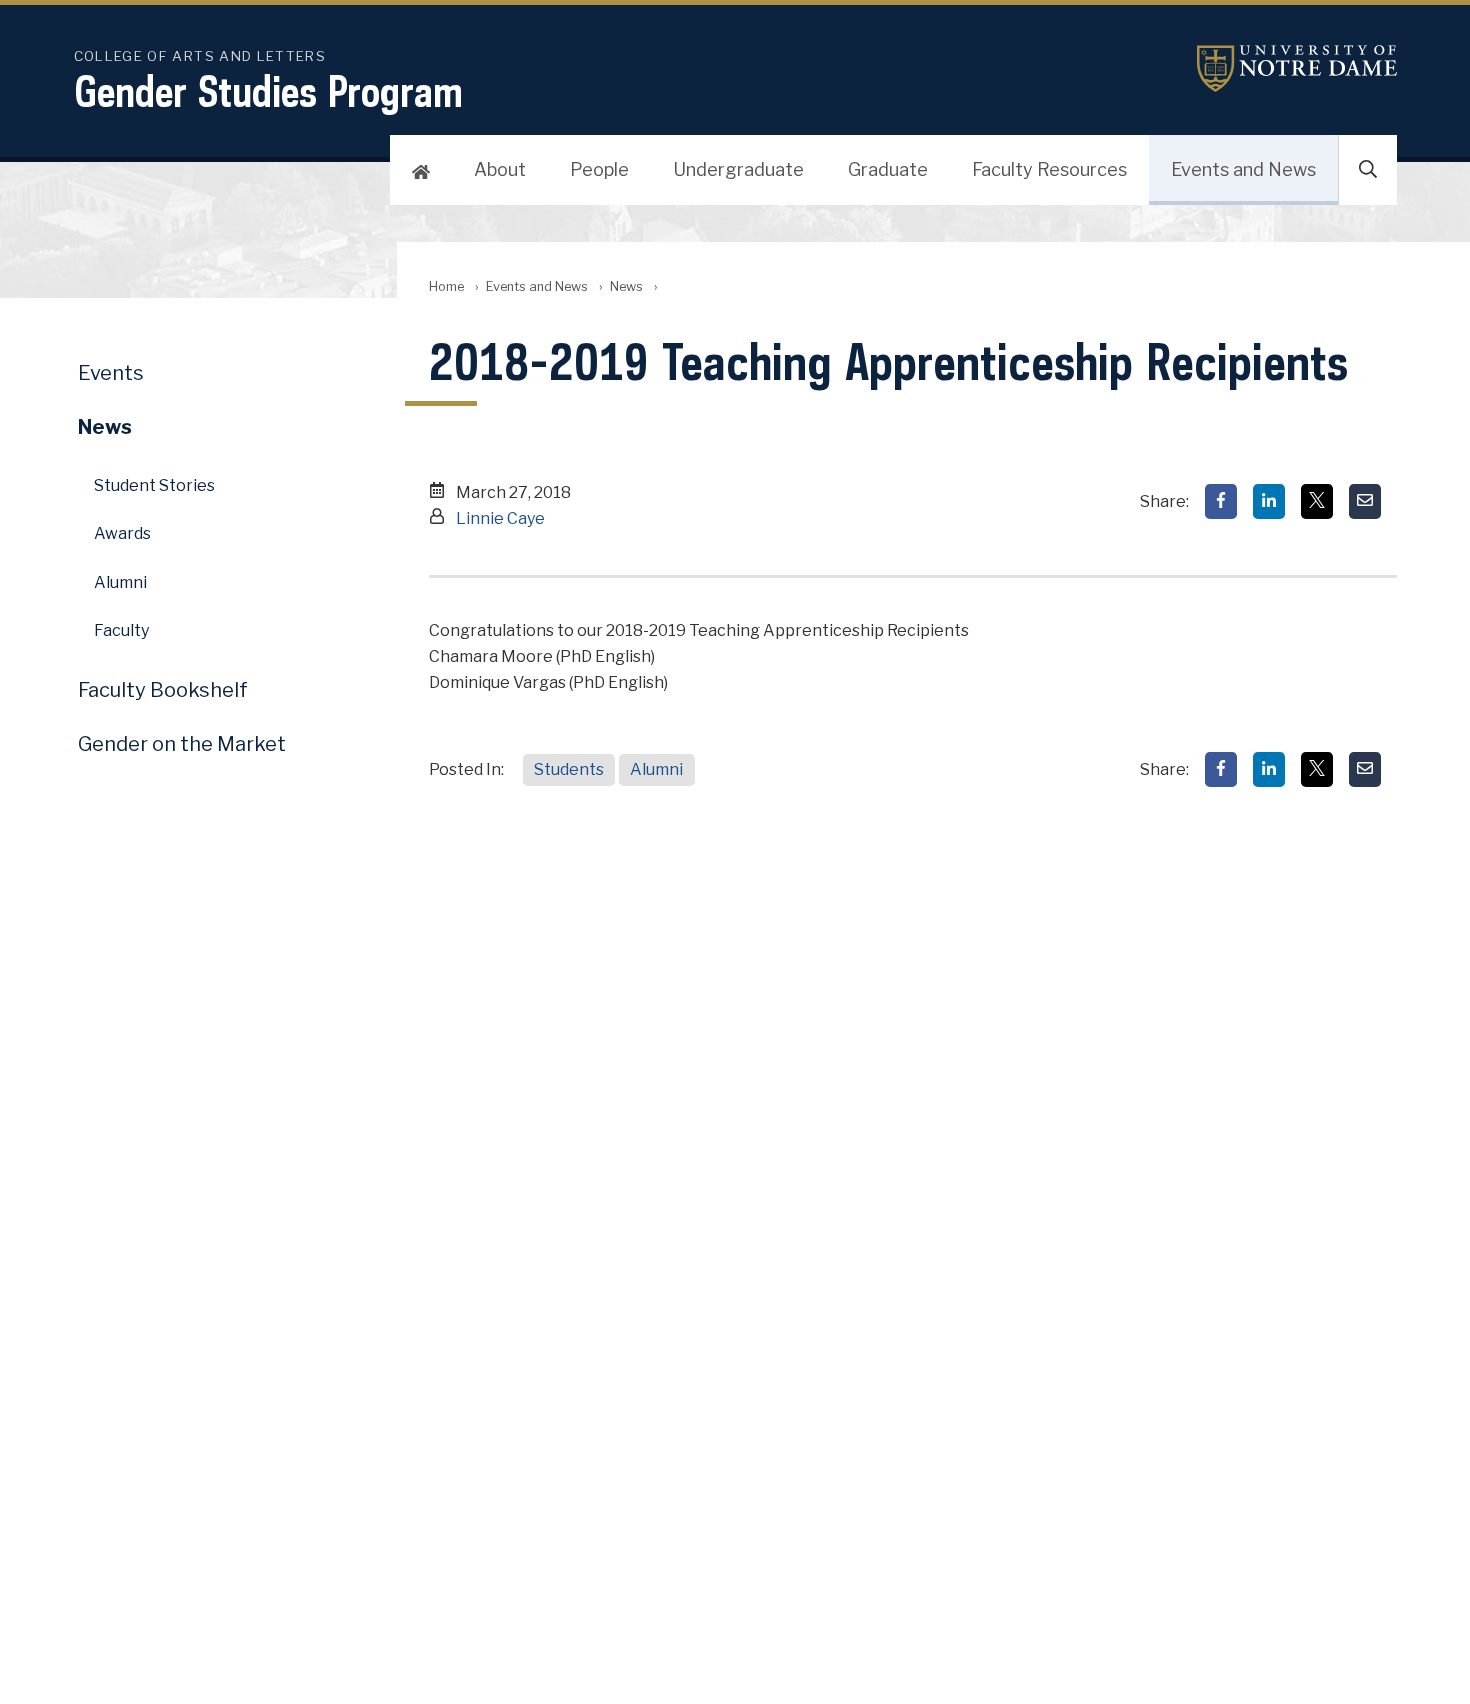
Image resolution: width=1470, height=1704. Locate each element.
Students (569, 769)
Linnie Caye (500, 518)
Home (446, 286)
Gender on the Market (182, 744)
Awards (122, 533)
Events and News (1243, 169)
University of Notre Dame (1297, 68)
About (500, 169)
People (599, 169)
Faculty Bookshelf (163, 690)
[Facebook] (1221, 501)
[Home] (421, 170)
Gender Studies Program (268, 91)
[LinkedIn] (1269, 501)
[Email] (1365, 501)
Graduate (888, 169)
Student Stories (154, 485)
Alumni (656, 769)
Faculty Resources (1049, 169)
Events (111, 373)
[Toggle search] (1368, 170)
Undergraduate (738, 169)
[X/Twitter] (1317, 501)
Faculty (121, 630)
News (626, 286)
